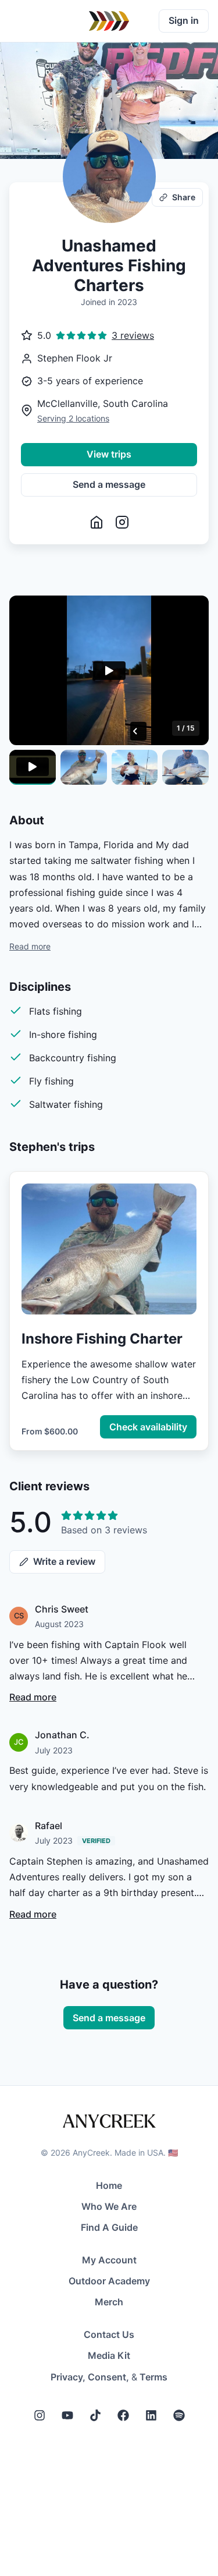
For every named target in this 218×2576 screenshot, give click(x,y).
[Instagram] (40, 2415)
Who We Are (109, 2206)
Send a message (109, 484)
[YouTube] (67, 2415)
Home (109, 2185)
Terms (153, 2377)
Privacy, (68, 2377)
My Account (109, 2260)
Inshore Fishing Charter (102, 1339)
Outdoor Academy (109, 2281)
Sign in (184, 20)
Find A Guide (109, 2227)
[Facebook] (123, 2415)
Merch (109, 2302)
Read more (30, 946)
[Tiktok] (95, 2415)
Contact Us (109, 2334)
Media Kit (109, 2355)
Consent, (108, 2377)
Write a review (64, 1561)
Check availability (148, 1427)
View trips (109, 454)
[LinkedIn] (151, 2415)
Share (184, 197)
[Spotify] (179, 2415)
